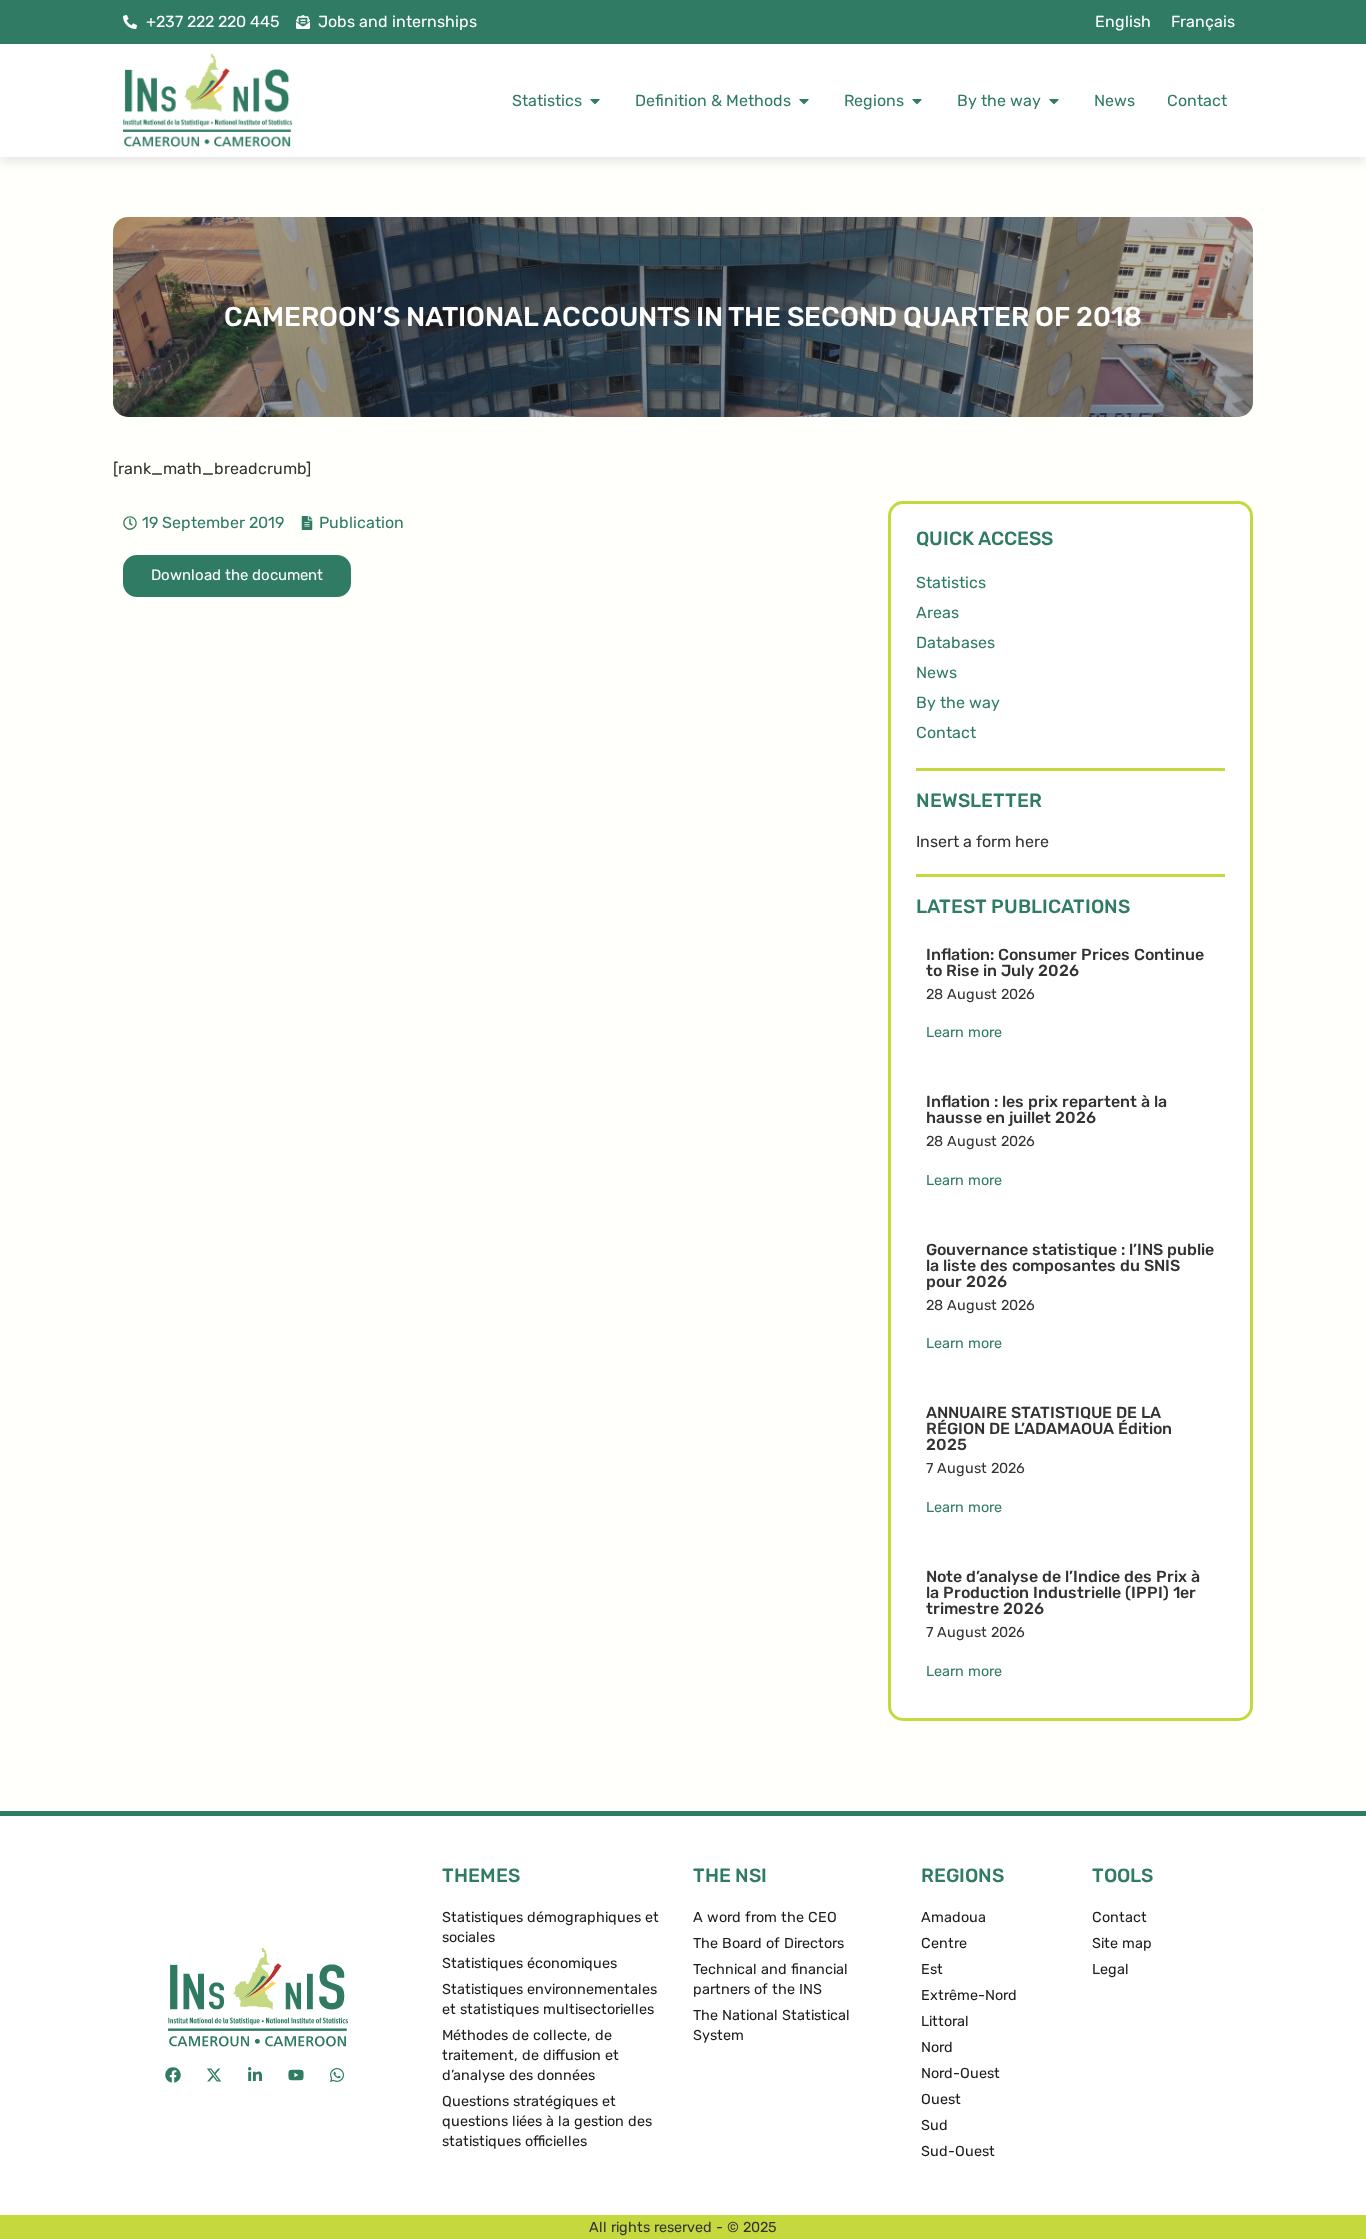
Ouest (941, 2099)
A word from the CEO (765, 1917)
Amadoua (953, 1917)
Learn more (964, 1032)
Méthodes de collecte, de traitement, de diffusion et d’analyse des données (530, 2055)
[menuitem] (1123, 22)
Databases (955, 642)
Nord (937, 2047)
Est (932, 1969)
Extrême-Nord (969, 1995)
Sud (934, 2125)
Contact (946, 732)
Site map (1122, 1943)
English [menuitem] (1123, 21)
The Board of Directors (768, 1943)
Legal (1110, 1969)
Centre (944, 1943)
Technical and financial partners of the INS (770, 1979)
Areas (937, 612)
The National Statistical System (771, 2025)
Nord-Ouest (960, 2073)
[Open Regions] (917, 101)
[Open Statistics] (595, 101)
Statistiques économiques (529, 1963)
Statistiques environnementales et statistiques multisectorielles (549, 1999)
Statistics (951, 582)
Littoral (945, 2021)
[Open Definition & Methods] (804, 101)
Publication (361, 522)
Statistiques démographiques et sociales (550, 1927)
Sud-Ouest (958, 2151)
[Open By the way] (1054, 101)
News (936, 672)
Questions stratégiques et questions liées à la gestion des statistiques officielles (547, 2121)
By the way (958, 702)
